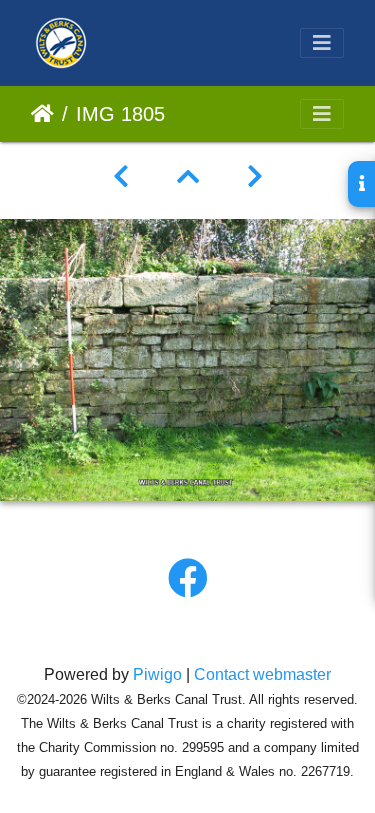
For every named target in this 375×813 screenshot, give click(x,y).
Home (42, 114)
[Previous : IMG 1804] (121, 177)
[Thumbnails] (188, 177)
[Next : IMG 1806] (255, 177)
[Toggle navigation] (322, 43)
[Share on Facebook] (188, 579)
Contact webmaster (262, 674)
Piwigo (157, 674)
